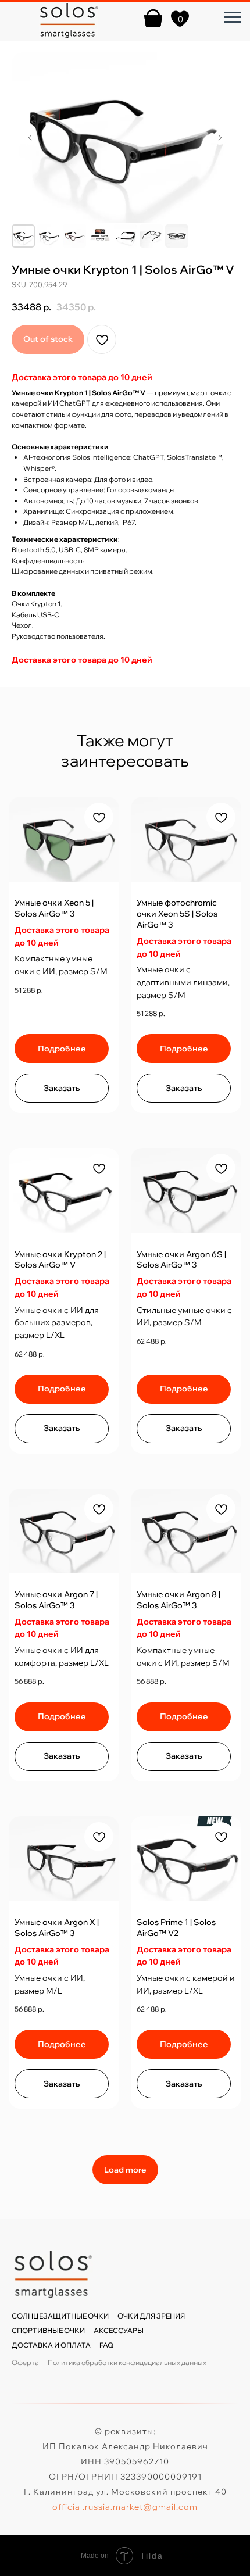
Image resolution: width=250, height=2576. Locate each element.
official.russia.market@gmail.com (125, 2507)
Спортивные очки (48, 2330)
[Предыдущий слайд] (30, 138)
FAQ (106, 2345)
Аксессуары (119, 2330)
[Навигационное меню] (233, 17)
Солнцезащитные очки (60, 2316)
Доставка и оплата (51, 2345)
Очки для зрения (151, 2316)
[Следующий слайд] (220, 138)
